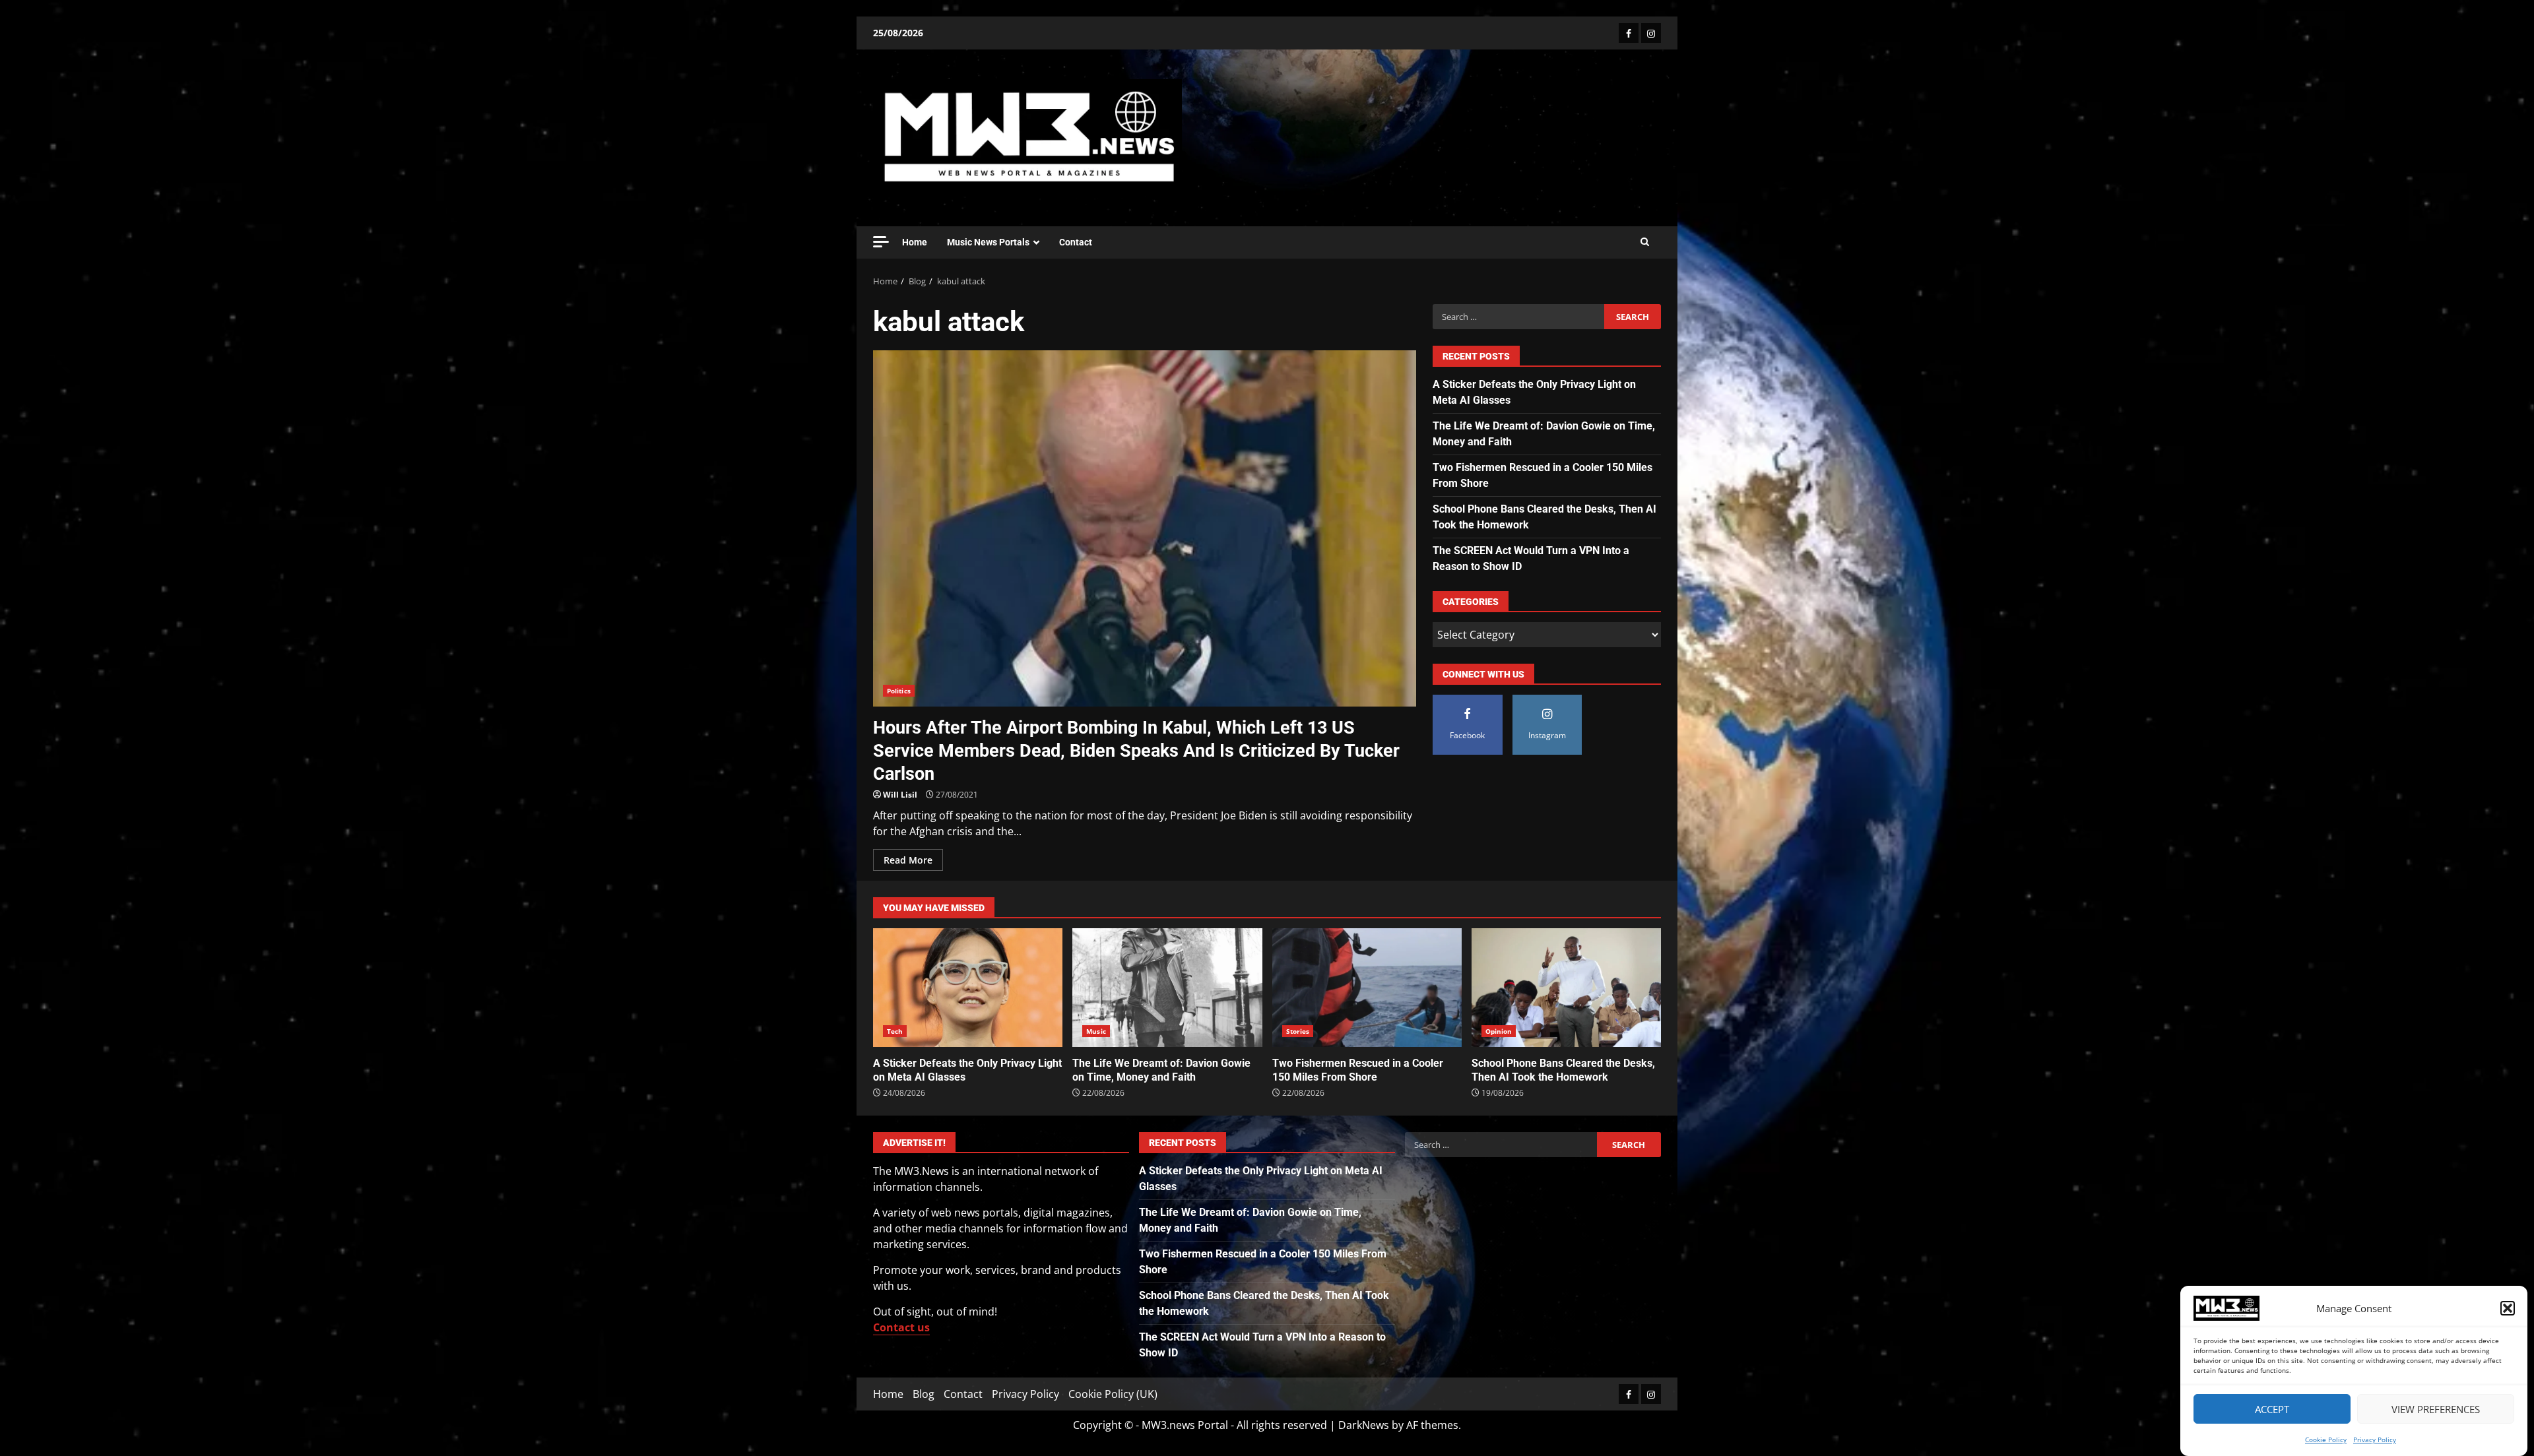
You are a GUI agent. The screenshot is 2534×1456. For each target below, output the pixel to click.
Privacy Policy (2375, 1440)
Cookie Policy (2326, 1440)
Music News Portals (988, 242)
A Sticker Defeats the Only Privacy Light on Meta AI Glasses (968, 988)
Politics (899, 691)
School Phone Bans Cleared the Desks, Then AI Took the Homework (1566, 988)
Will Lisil (900, 795)
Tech (895, 1031)
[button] (2508, 1308)
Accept (2272, 1409)
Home (915, 242)
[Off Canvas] (881, 242)
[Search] (1645, 242)
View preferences (2436, 1409)
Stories (1298, 1031)
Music (1096, 1031)
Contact (1076, 242)
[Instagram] (1651, 33)
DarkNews (1364, 1425)
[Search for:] (1518, 317)
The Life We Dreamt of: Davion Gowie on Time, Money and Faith (1167, 988)
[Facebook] (1629, 33)
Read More (908, 860)
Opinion (1499, 1031)
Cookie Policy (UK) (1113, 1394)
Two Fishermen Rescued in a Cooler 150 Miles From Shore (1367, 988)
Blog (924, 1394)
